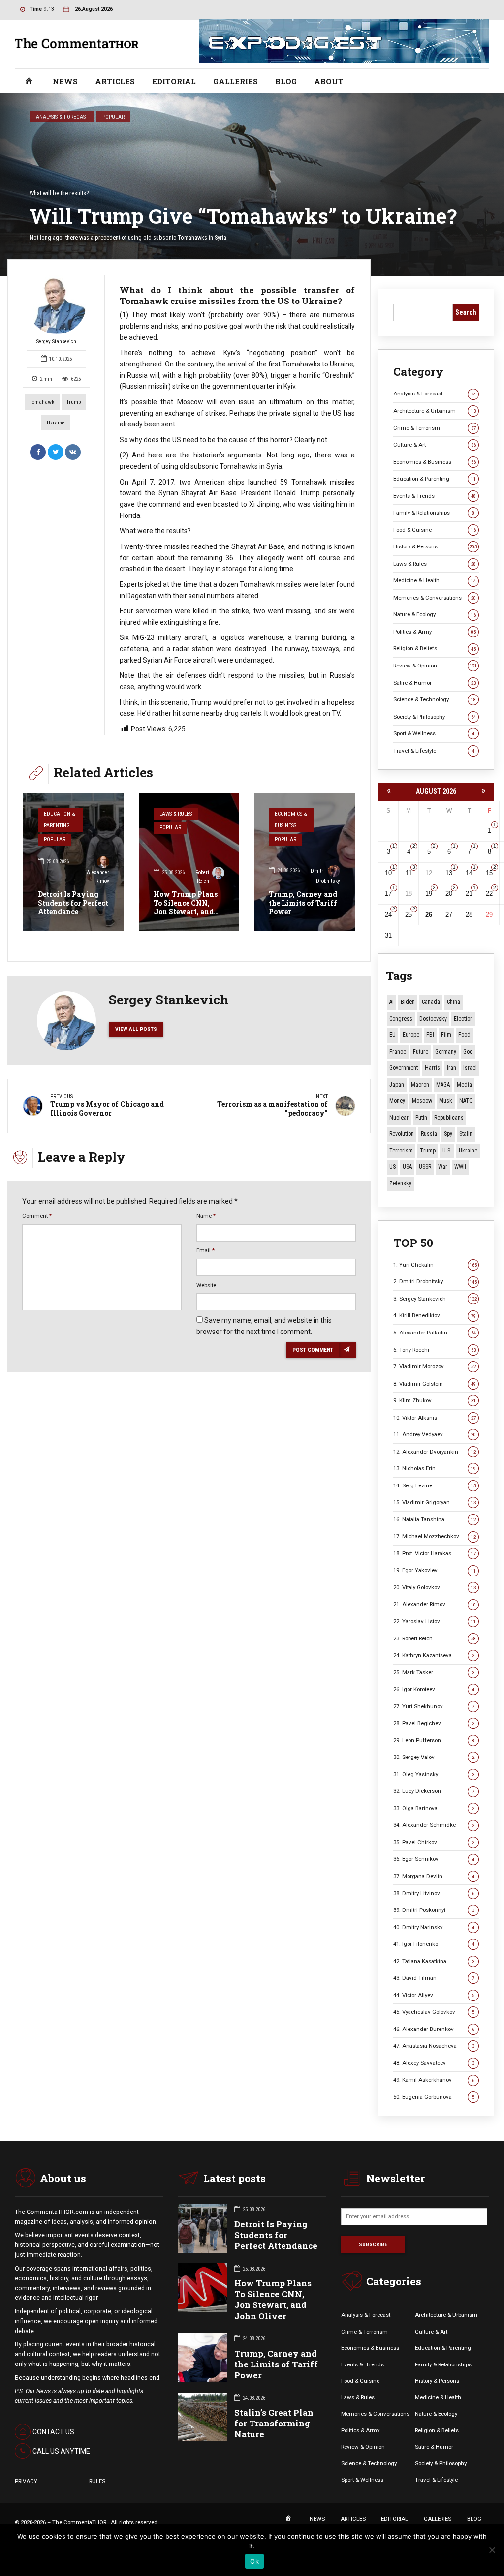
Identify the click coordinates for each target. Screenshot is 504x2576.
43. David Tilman (434, 1978)
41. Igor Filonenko (434, 1944)
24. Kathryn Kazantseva (434, 1655)
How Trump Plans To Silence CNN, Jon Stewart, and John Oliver (186, 908)
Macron (420, 1085)
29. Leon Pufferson (434, 1740)
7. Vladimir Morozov (435, 1366)
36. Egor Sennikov (434, 1859)
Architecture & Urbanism (435, 411)
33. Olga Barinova (434, 1808)
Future (421, 1052)
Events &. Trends (362, 2364)
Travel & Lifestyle (434, 751)
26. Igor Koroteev (434, 1689)
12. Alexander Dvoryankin (435, 1452)
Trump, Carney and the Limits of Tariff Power (303, 903)
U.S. (447, 1151)
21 (469, 894)
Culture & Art (435, 445)
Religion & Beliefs (435, 648)
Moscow (422, 1101)
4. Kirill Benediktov (435, 1315)
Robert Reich (202, 877)
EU (393, 1035)
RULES (97, 2481)
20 (449, 894)
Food (464, 1035)
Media (464, 1085)
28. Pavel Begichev (434, 1723)
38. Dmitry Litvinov (434, 1893)
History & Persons (435, 546)
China (454, 1002)
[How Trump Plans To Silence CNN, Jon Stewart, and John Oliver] (189, 862)
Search (466, 312)
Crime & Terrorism (435, 428)
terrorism (401, 1151)
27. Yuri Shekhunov (434, 1706)
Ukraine (56, 423)
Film (446, 1035)
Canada (431, 1002)
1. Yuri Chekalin (435, 1265)
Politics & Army (435, 632)
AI (392, 1002)
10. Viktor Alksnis (435, 1418)
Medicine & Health (435, 580)
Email (205, 1250)
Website (206, 1285)
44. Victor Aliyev (434, 1995)
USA (407, 1167)
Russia (429, 1134)
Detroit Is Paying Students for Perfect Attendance (73, 903)
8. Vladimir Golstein (435, 1384)
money (397, 1101)
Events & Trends (435, 496)
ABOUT (329, 81)
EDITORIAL (174, 81)
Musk (446, 1101)
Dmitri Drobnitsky (325, 876)
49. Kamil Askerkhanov (434, 2080)
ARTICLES (115, 81)
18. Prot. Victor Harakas (435, 1553)
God (468, 1052)
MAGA (443, 1085)
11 (409, 873)
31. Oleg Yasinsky (434, 1774)
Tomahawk (42, 402)
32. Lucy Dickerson (434, 1791)
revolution (402, 1134)
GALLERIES (236, 81)
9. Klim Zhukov (435, 1400)
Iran (452, 1068)
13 (449, 873)
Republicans (449, 1118)
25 (409, 915)
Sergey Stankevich (56, 342)
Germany (446, 1052)
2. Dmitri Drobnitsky (435, 1281)
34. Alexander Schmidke (434, 1825)
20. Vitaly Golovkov (435, 1587)
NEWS (65, 81)
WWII (460, 1167)
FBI (430, 1035)
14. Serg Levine (435, 1485)
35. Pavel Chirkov (434, 1842)
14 (469, 873)
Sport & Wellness (434, 733)
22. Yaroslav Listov (435, 1621)
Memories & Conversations (435, 598)
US (393, 1167)
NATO (466, 1101)
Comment (37, 1216)
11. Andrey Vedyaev (435, 1434)
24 (388, 915)
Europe (411, 1035)
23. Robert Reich (435, 1638)
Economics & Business (291, 820)
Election (463, 1019)
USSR (425, 1167)
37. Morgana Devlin (434, 1876)
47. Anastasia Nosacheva (434, 2046)
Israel (470, 1068)
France (398, 1052)
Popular (113, 117)
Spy (448, 1134)
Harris (432, 1068)
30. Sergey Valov (434, 1757)
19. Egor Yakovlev (435, 1570)
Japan (397, 1085)
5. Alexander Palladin (435, 1333)
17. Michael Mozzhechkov (435, 1536)
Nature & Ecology (435, 614)
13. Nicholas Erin (435, 1468)
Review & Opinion (435, 666)
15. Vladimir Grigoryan (435, 1502)
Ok (254, 2561)
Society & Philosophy (435, 717)
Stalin (466, 1134)
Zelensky (400, 1183)
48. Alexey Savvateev (434, 2063)
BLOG (286, 81)
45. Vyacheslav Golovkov (434, 2012)
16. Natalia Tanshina (435, 1519)
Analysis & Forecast (62, 117)
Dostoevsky (433, 1019)
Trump (74, 402)
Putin (421, 1118)
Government (404, 1068)
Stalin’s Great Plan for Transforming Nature (274, 2423)
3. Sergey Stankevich (435, 1299)
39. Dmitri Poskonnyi (434, 1910)
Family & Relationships (434, 513)
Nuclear (399, 1118)
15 (489, 873)
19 (429, 894)
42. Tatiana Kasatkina (434, 1961)
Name (206, 1216)
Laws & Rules (176, 814)
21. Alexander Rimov (435, 1604)
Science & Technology (435, 699)
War (443, 1167)
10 (388, 873)
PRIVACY (26, 2481)
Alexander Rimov (98, 877)
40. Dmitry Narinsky (434, 1927)
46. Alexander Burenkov (434, 2029)
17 (388, 894)
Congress (401, 1019)
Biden (408, 1002)
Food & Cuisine (435, 530)
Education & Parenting (59, 820)
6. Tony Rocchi (435, 1350)
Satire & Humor (435, 683)
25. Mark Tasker (434, 1672)
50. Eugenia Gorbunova (434, 2097)
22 (489, 894)
